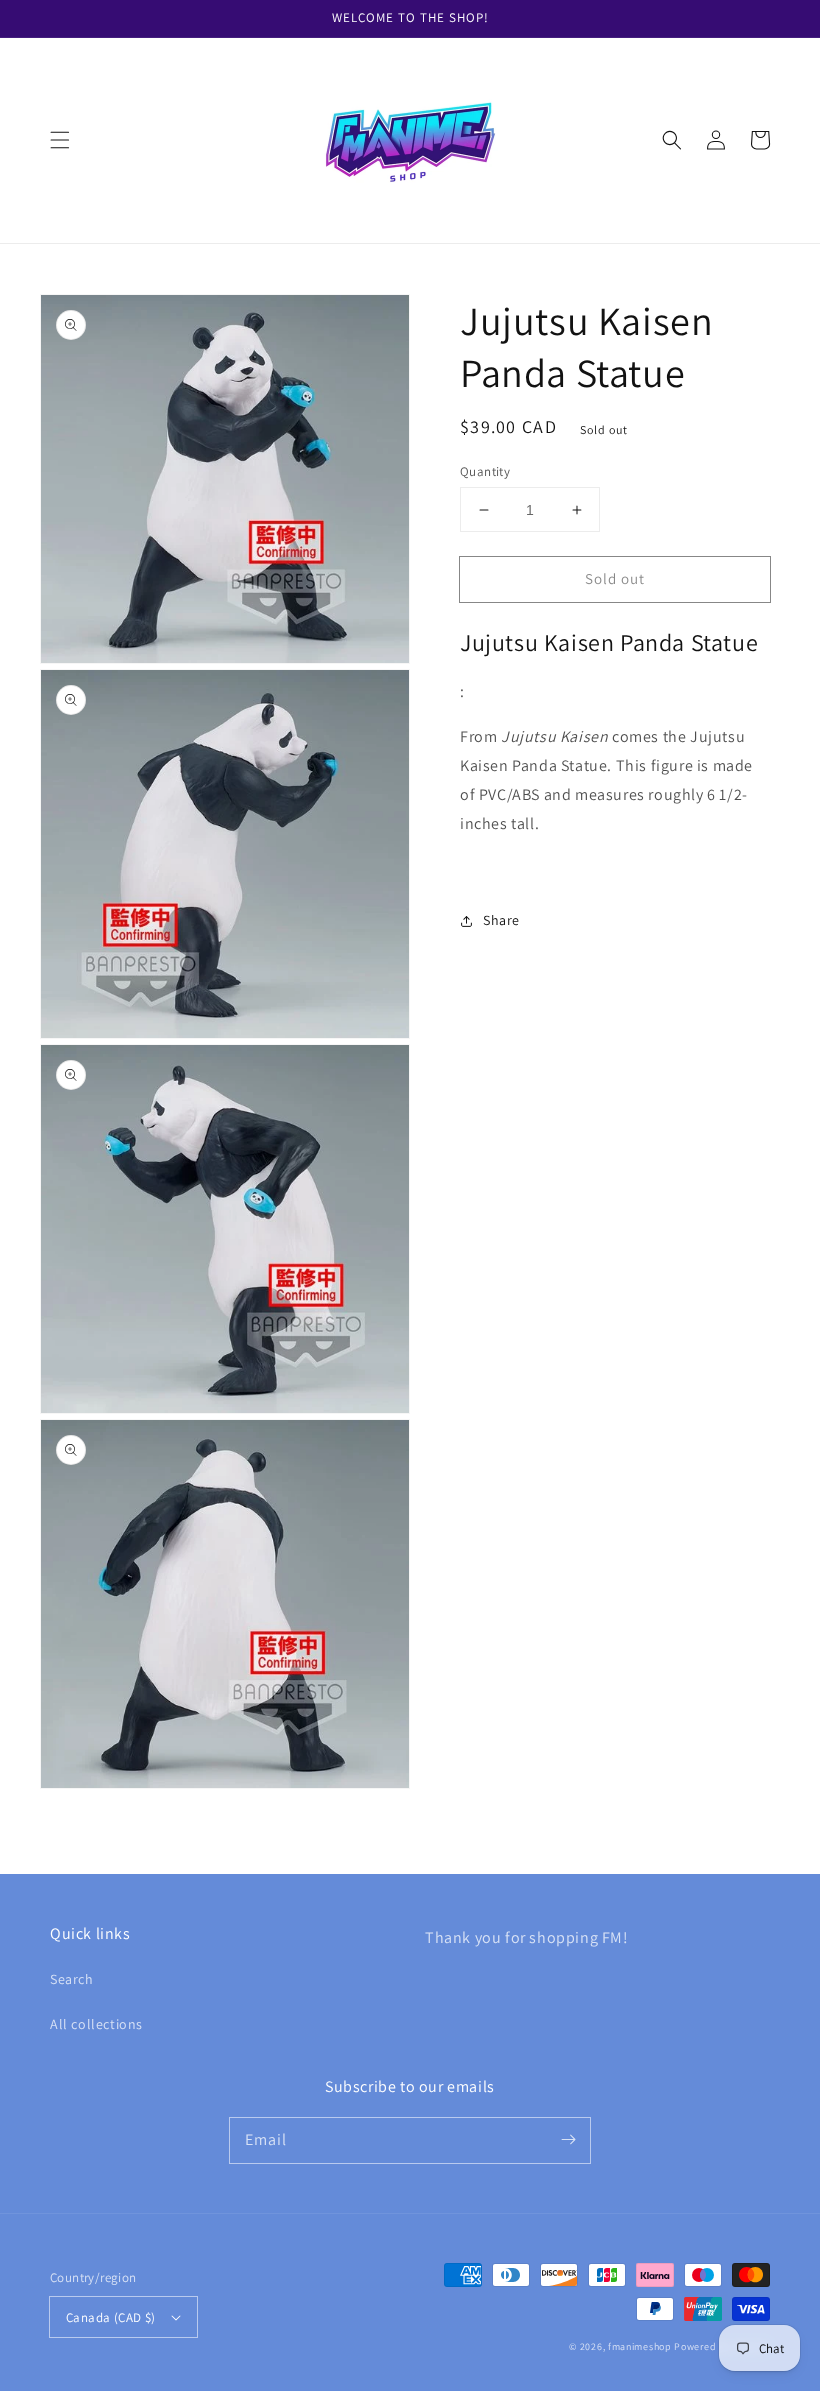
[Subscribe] (568, 2140)
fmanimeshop (640, 2346)
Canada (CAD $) (111, 2317)
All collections (96, 2024)
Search (72, 1979)
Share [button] (501, 920)
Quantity (485, 471)
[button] (60, 140)
